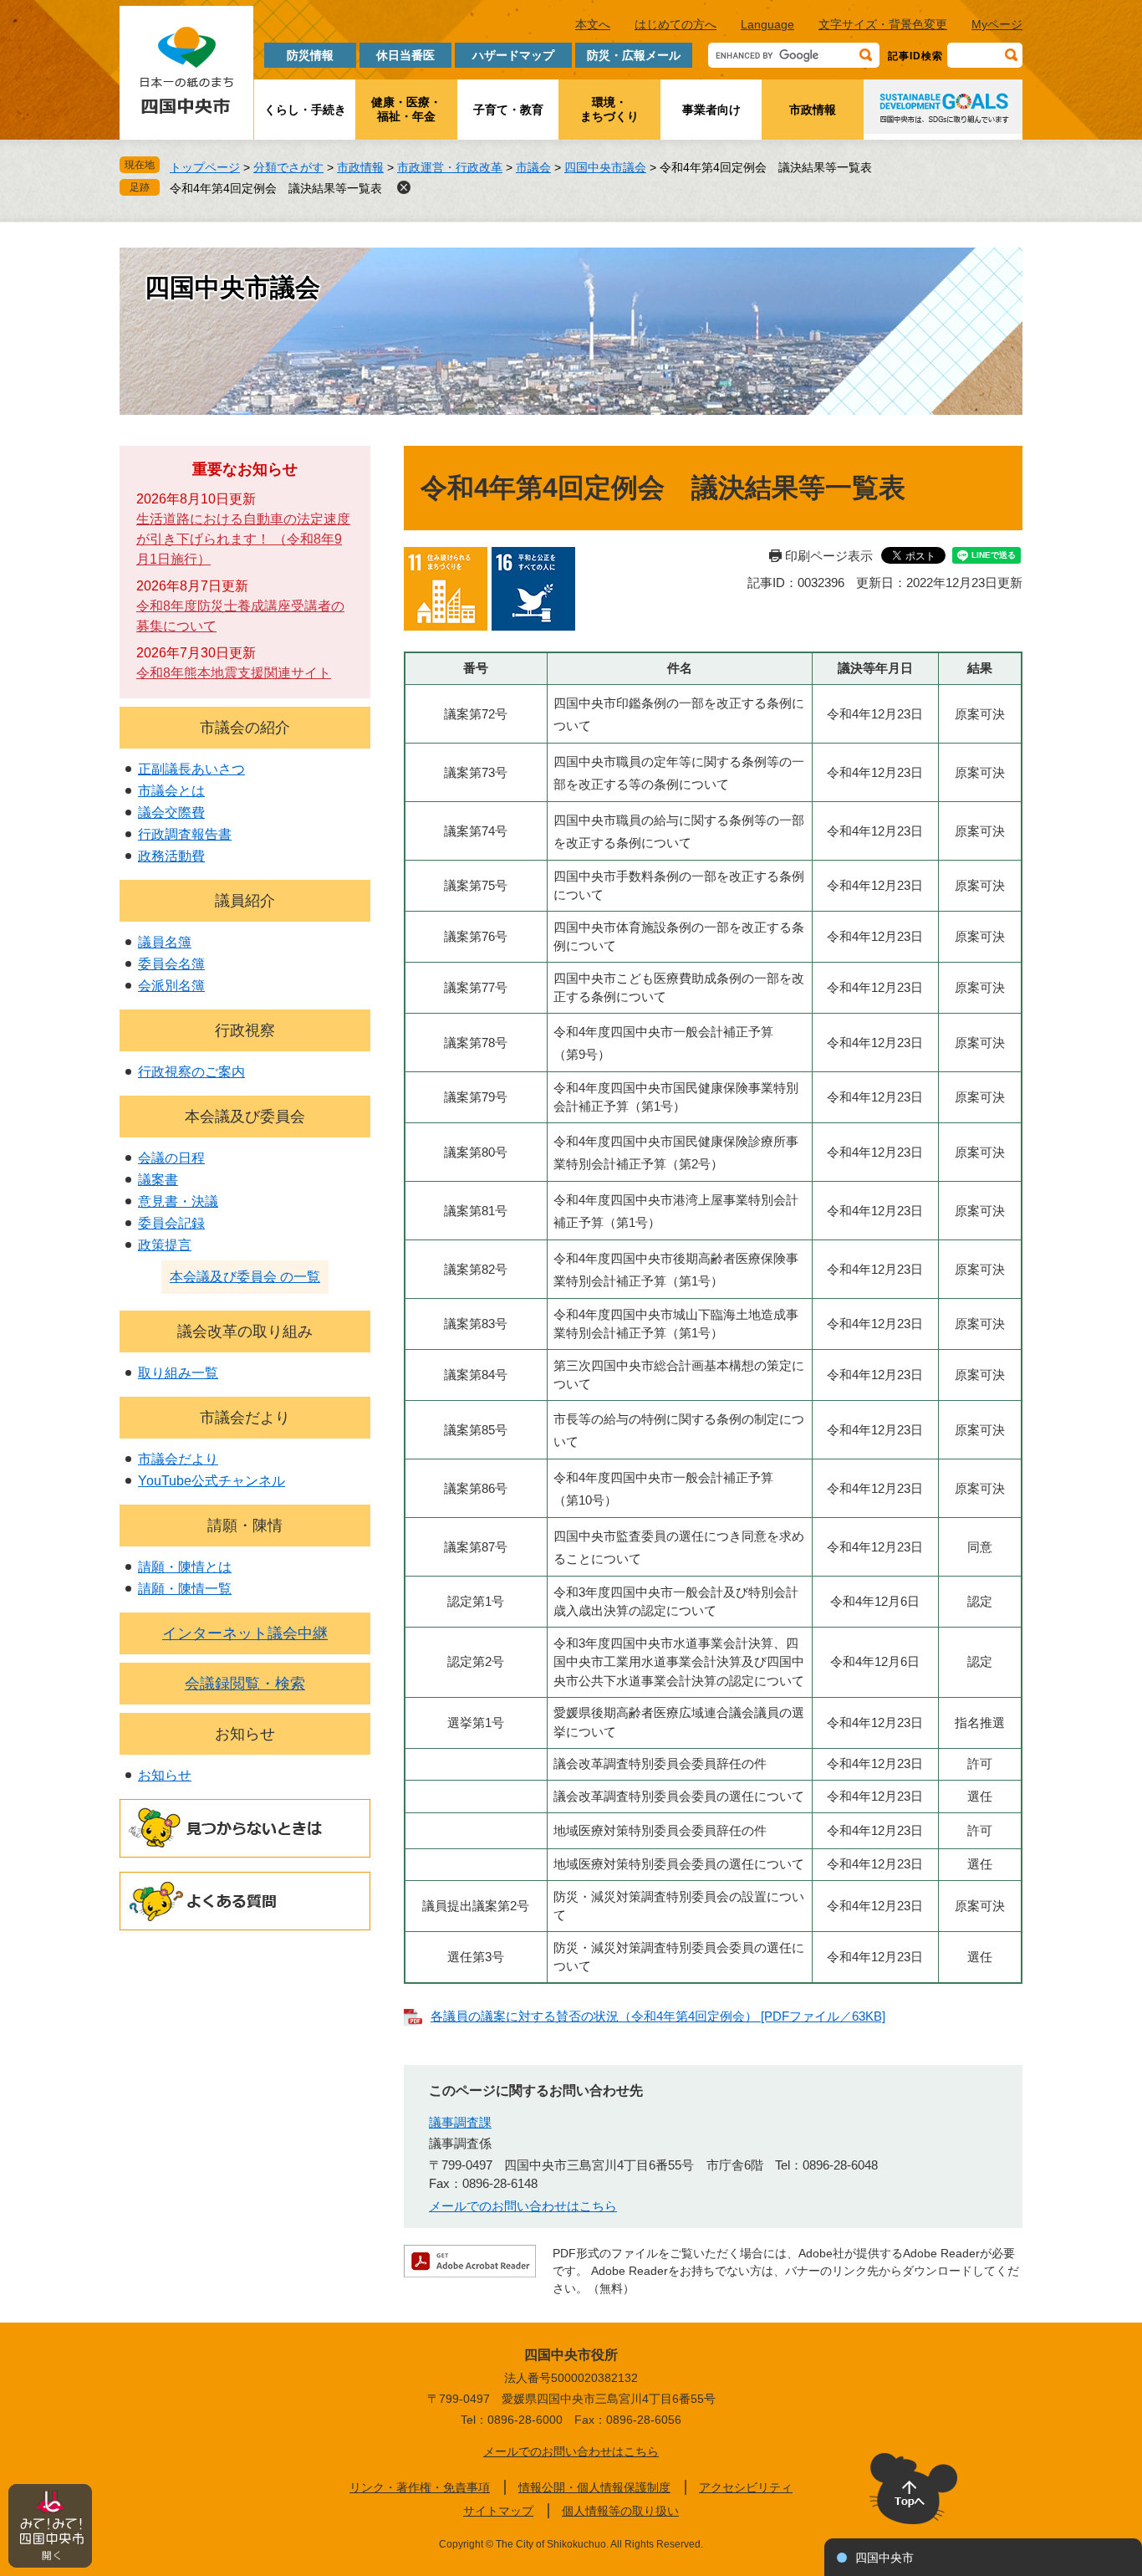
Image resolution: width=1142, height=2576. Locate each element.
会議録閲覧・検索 (245, 1684)
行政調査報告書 (185, 834)
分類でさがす (288, 167)
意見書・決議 (178, 1201)
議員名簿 (165, 942)
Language (767, 24)
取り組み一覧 (178, 1373)
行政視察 (245, 1030)
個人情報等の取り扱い (620, 2511)
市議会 (533, 167)
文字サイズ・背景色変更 (883, 24)
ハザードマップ (513, 55)
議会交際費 (171, 813)
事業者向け (711, 110)
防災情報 (310, 55)
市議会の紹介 (245, 728)
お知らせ (245, 1734)
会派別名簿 (171, 986)
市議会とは (171, 791)
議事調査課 (460, 2122)
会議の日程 (171, 1158)
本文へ (593, 24)
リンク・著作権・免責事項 (420, 2487)
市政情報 (813, 110)
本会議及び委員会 (245, 1117)
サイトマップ (498, 2511)
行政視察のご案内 (191, 1072)
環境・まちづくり (609, 109)
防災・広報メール (634, 55)
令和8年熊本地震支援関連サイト (234, 673)
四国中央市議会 (605, 167)
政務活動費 (171, 856)
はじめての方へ (676, 24)
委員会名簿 (171, 964)
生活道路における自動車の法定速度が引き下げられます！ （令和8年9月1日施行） (243, 539)
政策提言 (165, 1245)
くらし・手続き (305, 110)
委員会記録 (171, 1223)
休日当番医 (405, 55)
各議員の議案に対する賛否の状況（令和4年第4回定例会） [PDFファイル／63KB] (658, 2016)
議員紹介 (245, 901)
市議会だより (245, 1418)
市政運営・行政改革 (450, 167)
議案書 (158, 1180)
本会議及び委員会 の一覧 (245, 1277)
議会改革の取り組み (245, 1331)
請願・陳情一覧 (185, 1589)
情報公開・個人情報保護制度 (594, 2487)
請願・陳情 (245, 1526)
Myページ (997, 24)
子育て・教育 (508, 110)
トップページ (205, 167)
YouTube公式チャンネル (212, 1481)
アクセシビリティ (746, 2487)
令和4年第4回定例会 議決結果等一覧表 (276, 188)
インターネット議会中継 (245, 1633)
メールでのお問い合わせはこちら (523, 2206)
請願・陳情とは (185, 1567)
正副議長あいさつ (191, 769)
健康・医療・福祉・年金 (406, 109)
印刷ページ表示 (829, 556)
